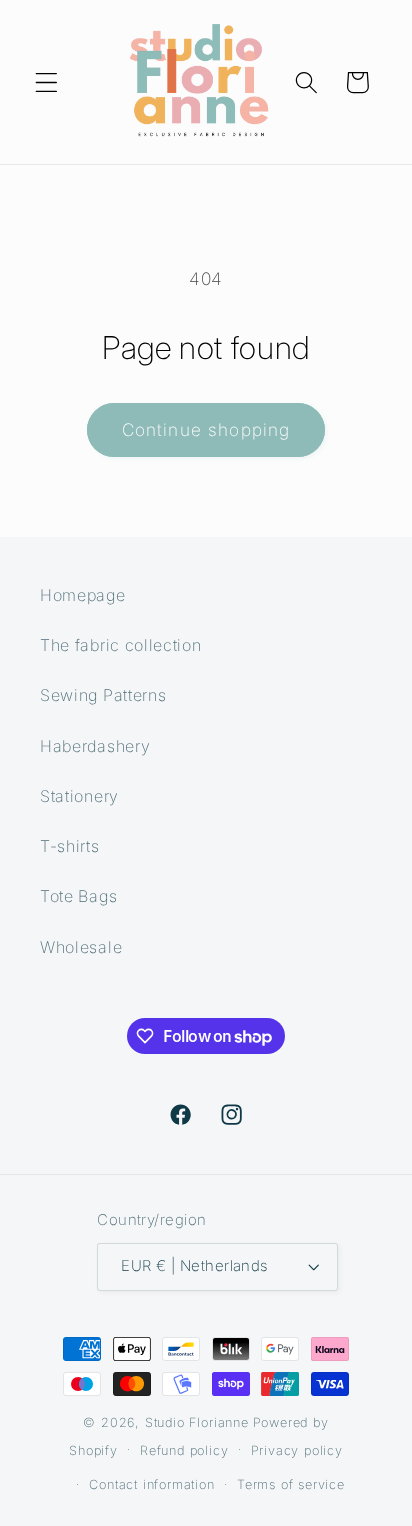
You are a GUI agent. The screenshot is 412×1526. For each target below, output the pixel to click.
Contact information (151, 1484)
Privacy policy (297, 1450)
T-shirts (70, 846)
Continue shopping (206, 429)
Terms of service (291, 1484)
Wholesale (81, 947)
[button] (46, 82)
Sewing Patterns (103, 695)
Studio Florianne (197, 1422)
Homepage (83, 595)
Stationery (79, 796)
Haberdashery (95, 746)
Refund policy (184, 1450)
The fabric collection (121, 645)
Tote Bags (78, 896)
